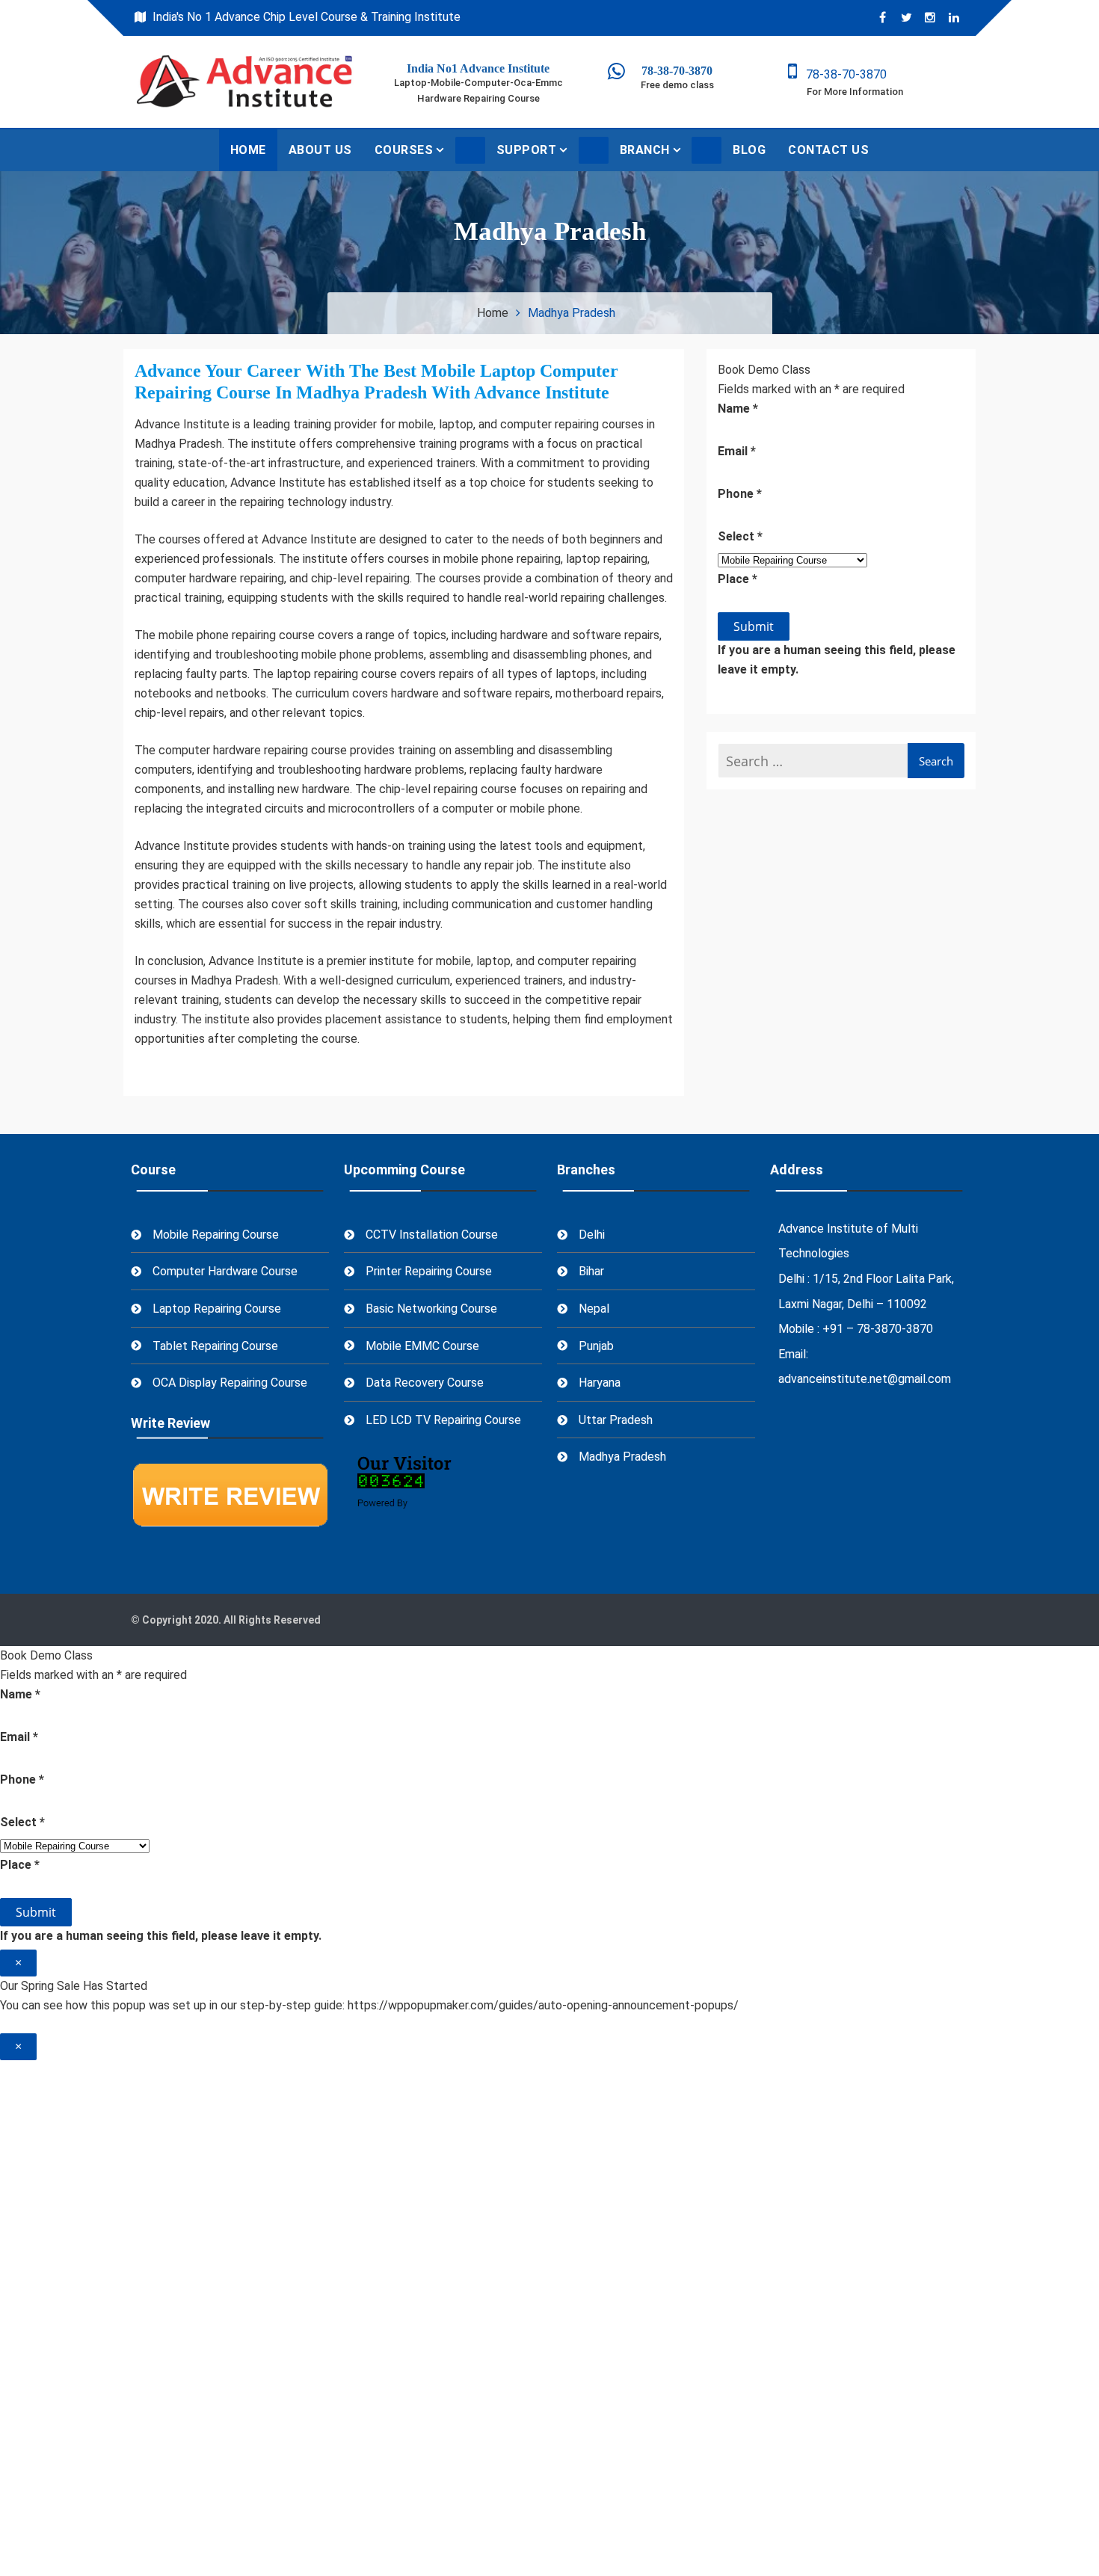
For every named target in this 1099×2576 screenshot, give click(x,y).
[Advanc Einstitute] (607, 74)
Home (248, 150)
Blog (749, 150)
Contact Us (828, 150)
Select (740, 536)
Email (737, 451)
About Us (320, 150)
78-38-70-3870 (842, 74)
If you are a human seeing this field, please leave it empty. (837, 660)
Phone (740, 494)
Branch (645, 150)
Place (738, 579)
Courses (404, 150)
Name (738, 409)
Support (527, 150)
